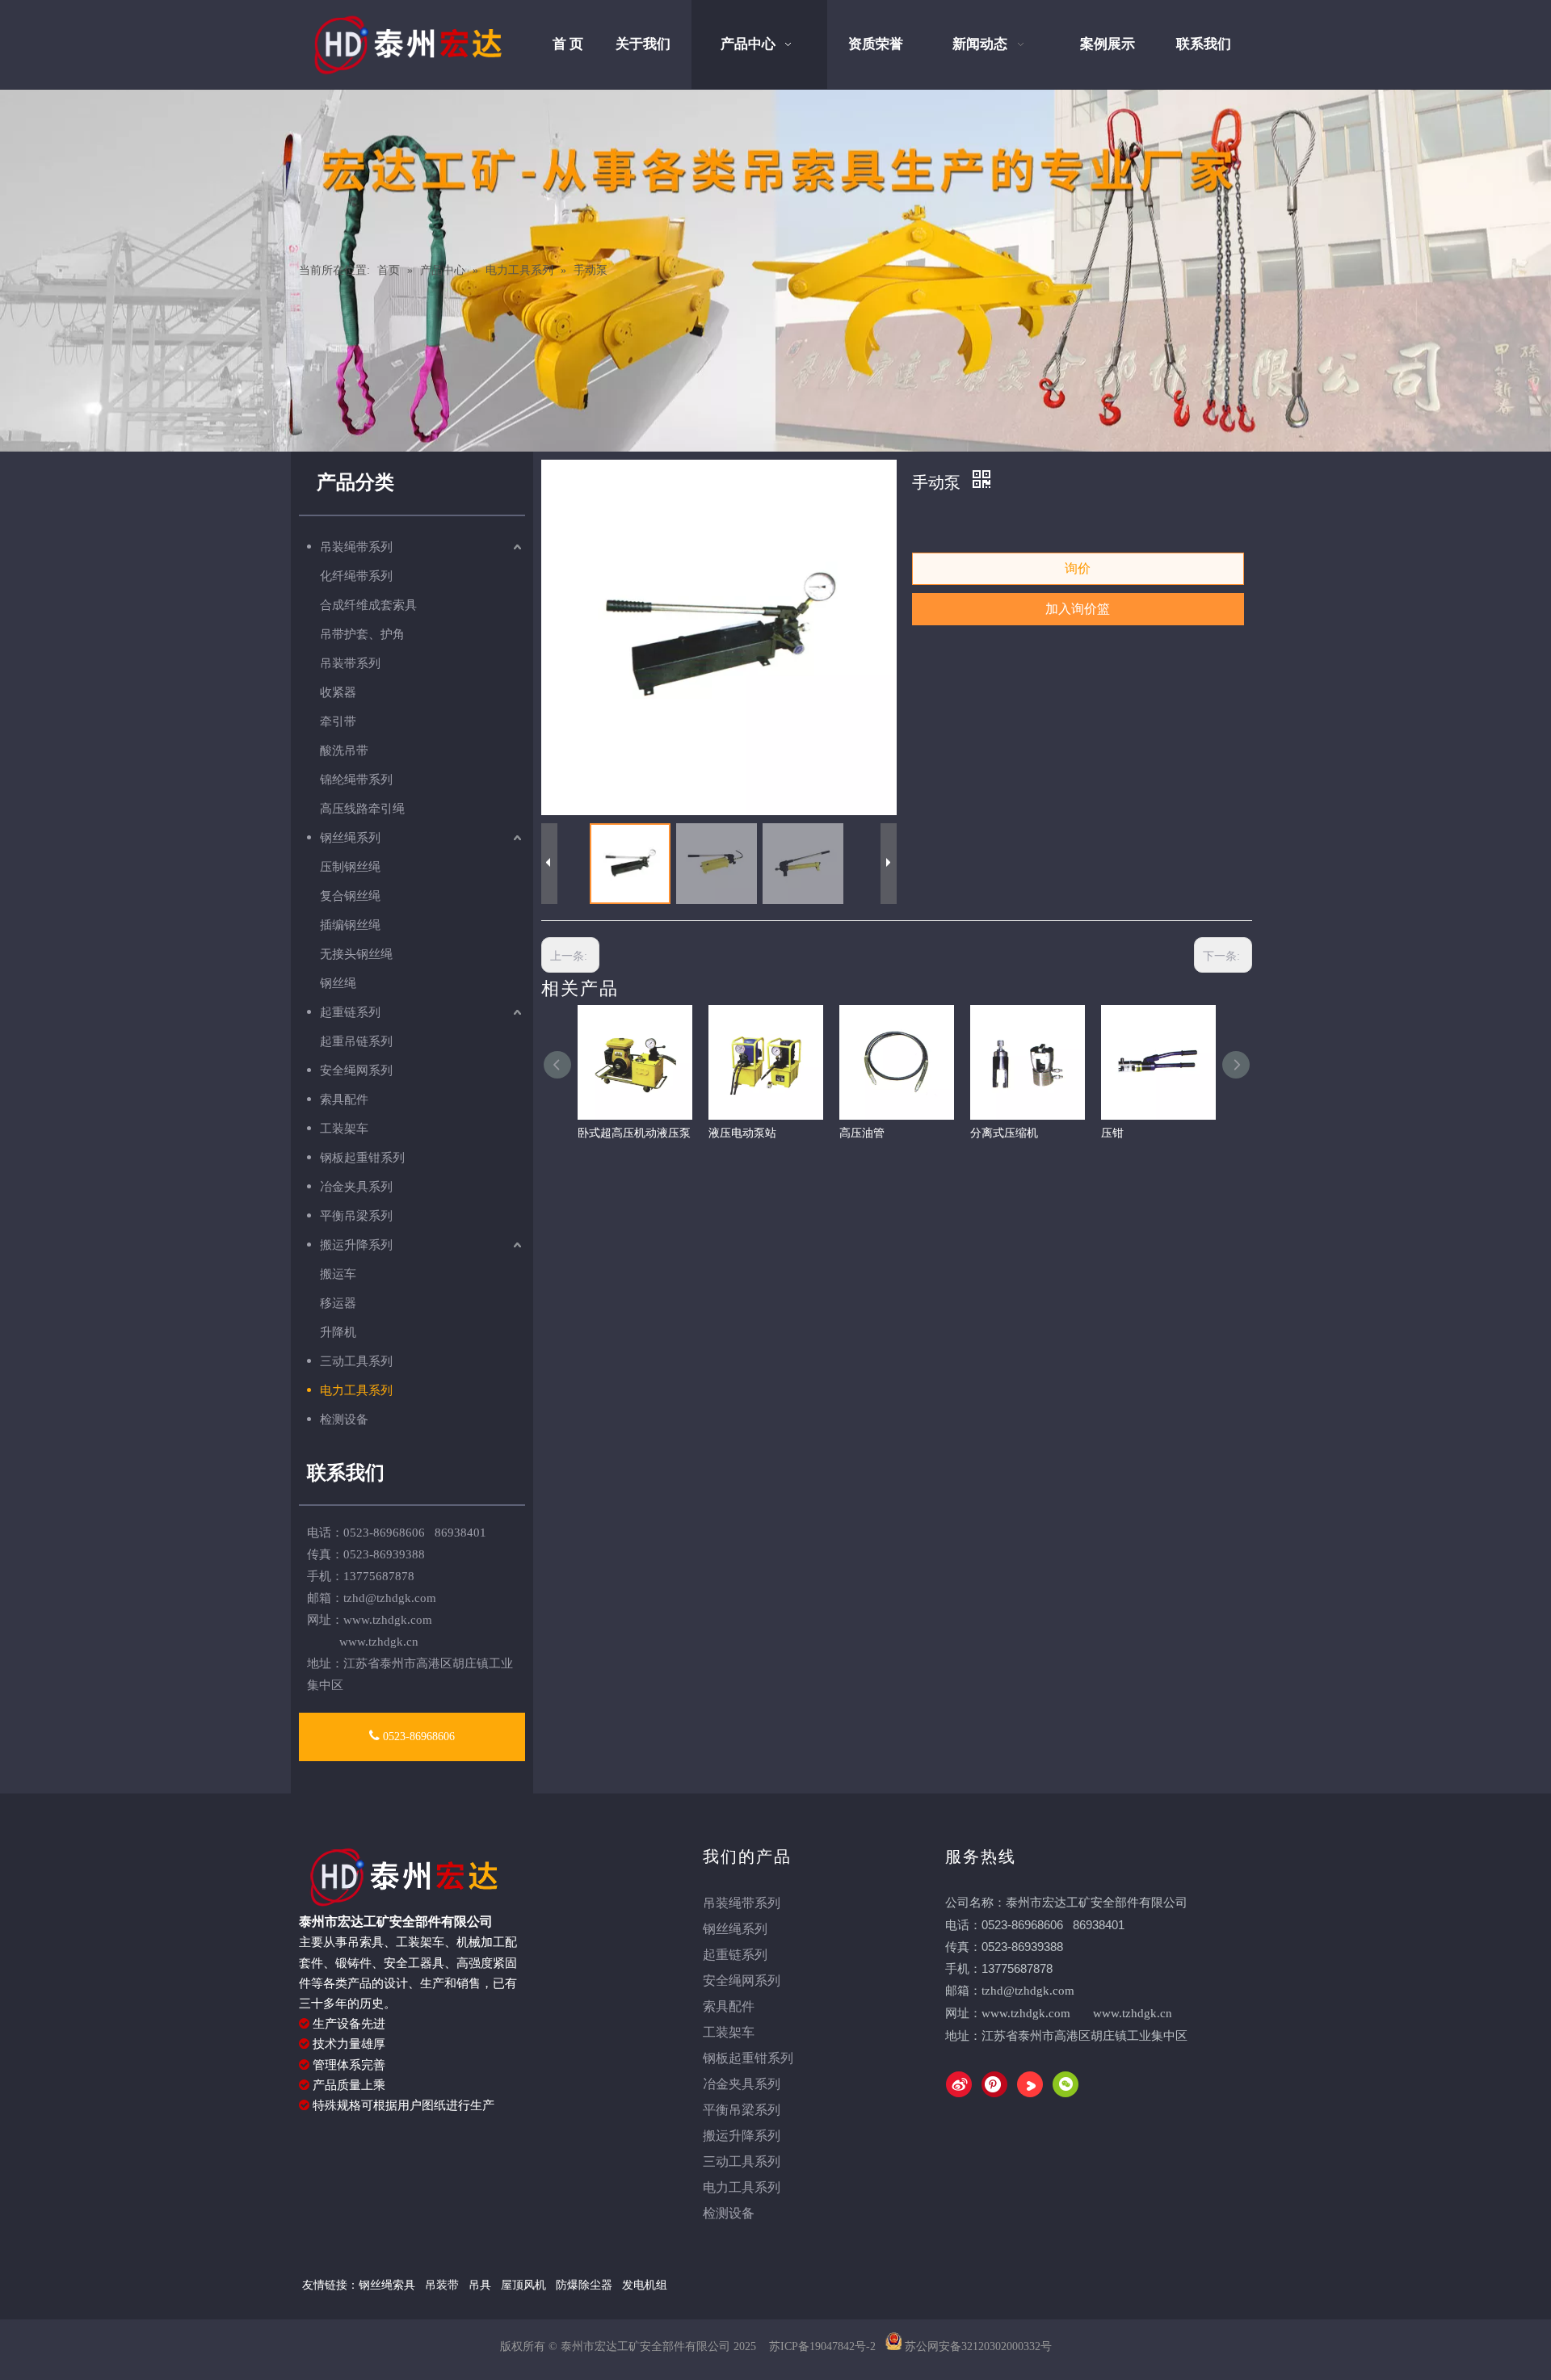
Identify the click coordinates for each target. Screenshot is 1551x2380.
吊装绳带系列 (356, 547)
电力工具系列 (356, 1390)
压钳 (1112, 1133)
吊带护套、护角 (362, 634)
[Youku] (1030, 2084)
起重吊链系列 (356, 1041)
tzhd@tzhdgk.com (390, 1598)
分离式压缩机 (1004, 1133)
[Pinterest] (994, 2084)
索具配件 (344, 1100)
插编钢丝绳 (350, 925)
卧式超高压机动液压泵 (634, 1133)
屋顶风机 (525, 2285)
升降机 (338, 1332)
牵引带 (338, 721)
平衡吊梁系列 (356, 1216)
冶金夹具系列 (356, 1187)
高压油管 (862, 1133)
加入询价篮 (1078, 609)
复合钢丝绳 (350, 896)
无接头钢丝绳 (356, 954)
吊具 (480, 2285)
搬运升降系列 (356, 1245)
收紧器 (338, 692)
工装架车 (344, 1129)
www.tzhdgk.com (1026, 2013)
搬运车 (338, 1274)
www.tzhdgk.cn (1133, 2013)
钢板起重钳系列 (362, 1158)
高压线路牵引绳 (362, 809)
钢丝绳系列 (350, 838)
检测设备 (344, 1419)
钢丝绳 (338, 983)
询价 (1078, 568)
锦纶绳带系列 (356, 780)
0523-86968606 (417, 1737)
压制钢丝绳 (350, 867)
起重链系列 (350, 1012)
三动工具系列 (356, 1361)
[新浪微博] (959, 2084)
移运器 (338, 1303)
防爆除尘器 (584, 2285)
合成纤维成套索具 (368, 605)
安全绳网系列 (356, 1070)
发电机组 (645, 2285)
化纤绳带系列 (356, 576)
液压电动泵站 (742, 1133)
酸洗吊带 (344, 751)
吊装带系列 (350, 663)
